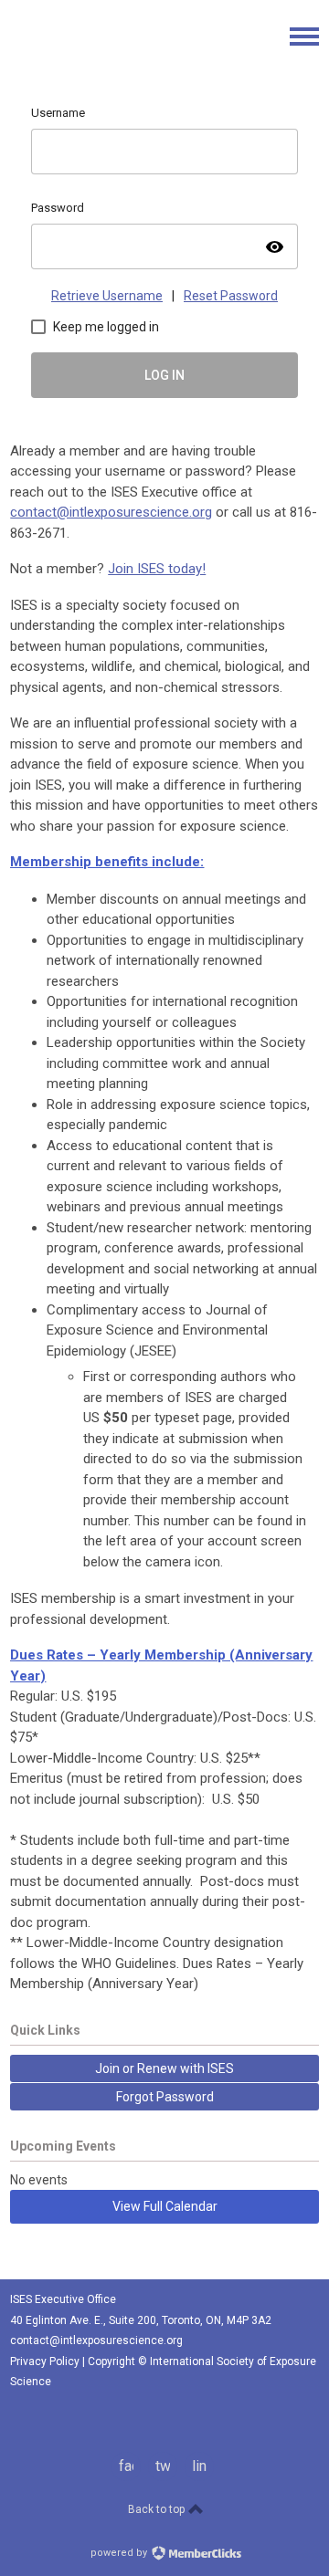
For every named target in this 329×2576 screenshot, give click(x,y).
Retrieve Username (107, 296)
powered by (120, 2553)
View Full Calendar (165, 2206)
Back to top (158, 2509)
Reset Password (231, 296)
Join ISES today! (157, 569)
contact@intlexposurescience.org (111, 512)
